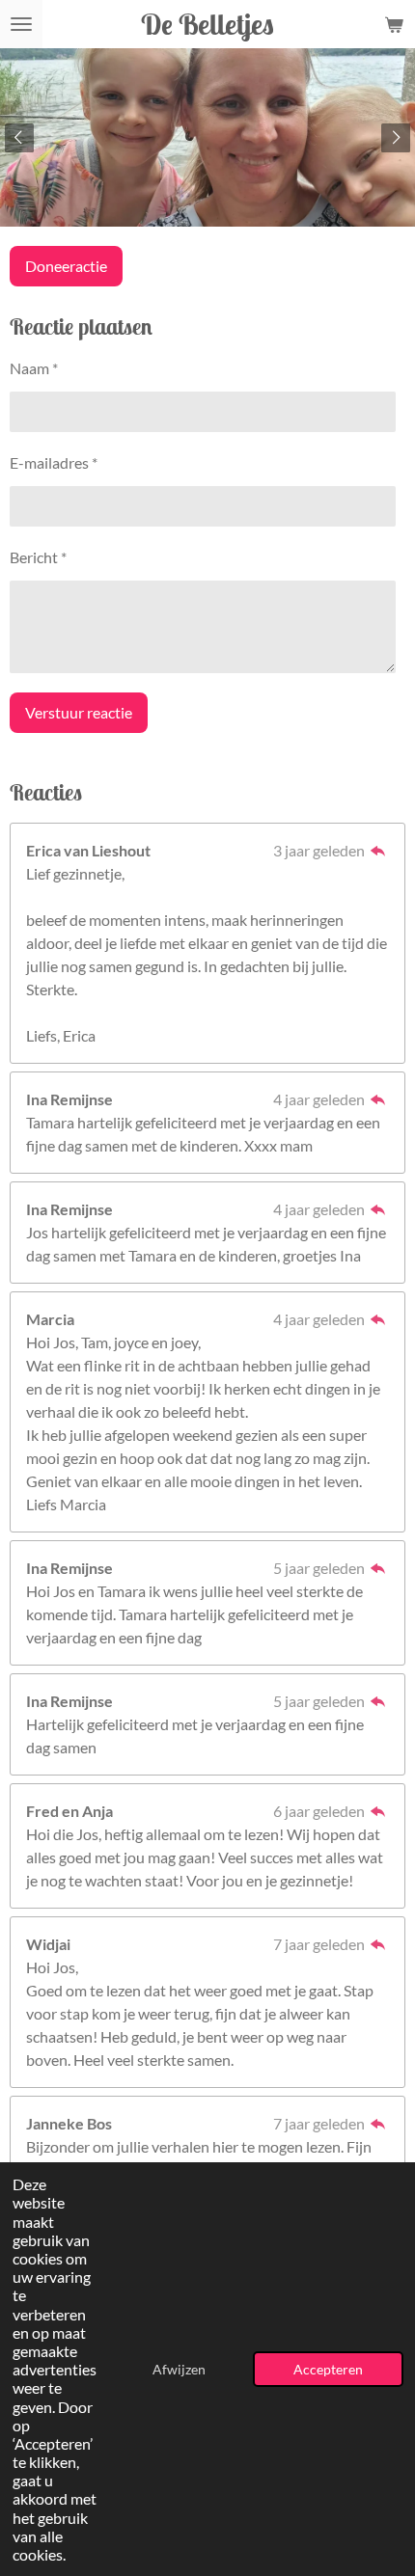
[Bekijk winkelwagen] (394, 24)
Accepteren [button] (328, 2369)
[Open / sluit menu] (21, 24)
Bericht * (38, 557)
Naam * (34, 368)
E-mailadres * (54, 462)
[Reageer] (378, 850)
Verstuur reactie (79, 712)
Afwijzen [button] (179, 2369)
